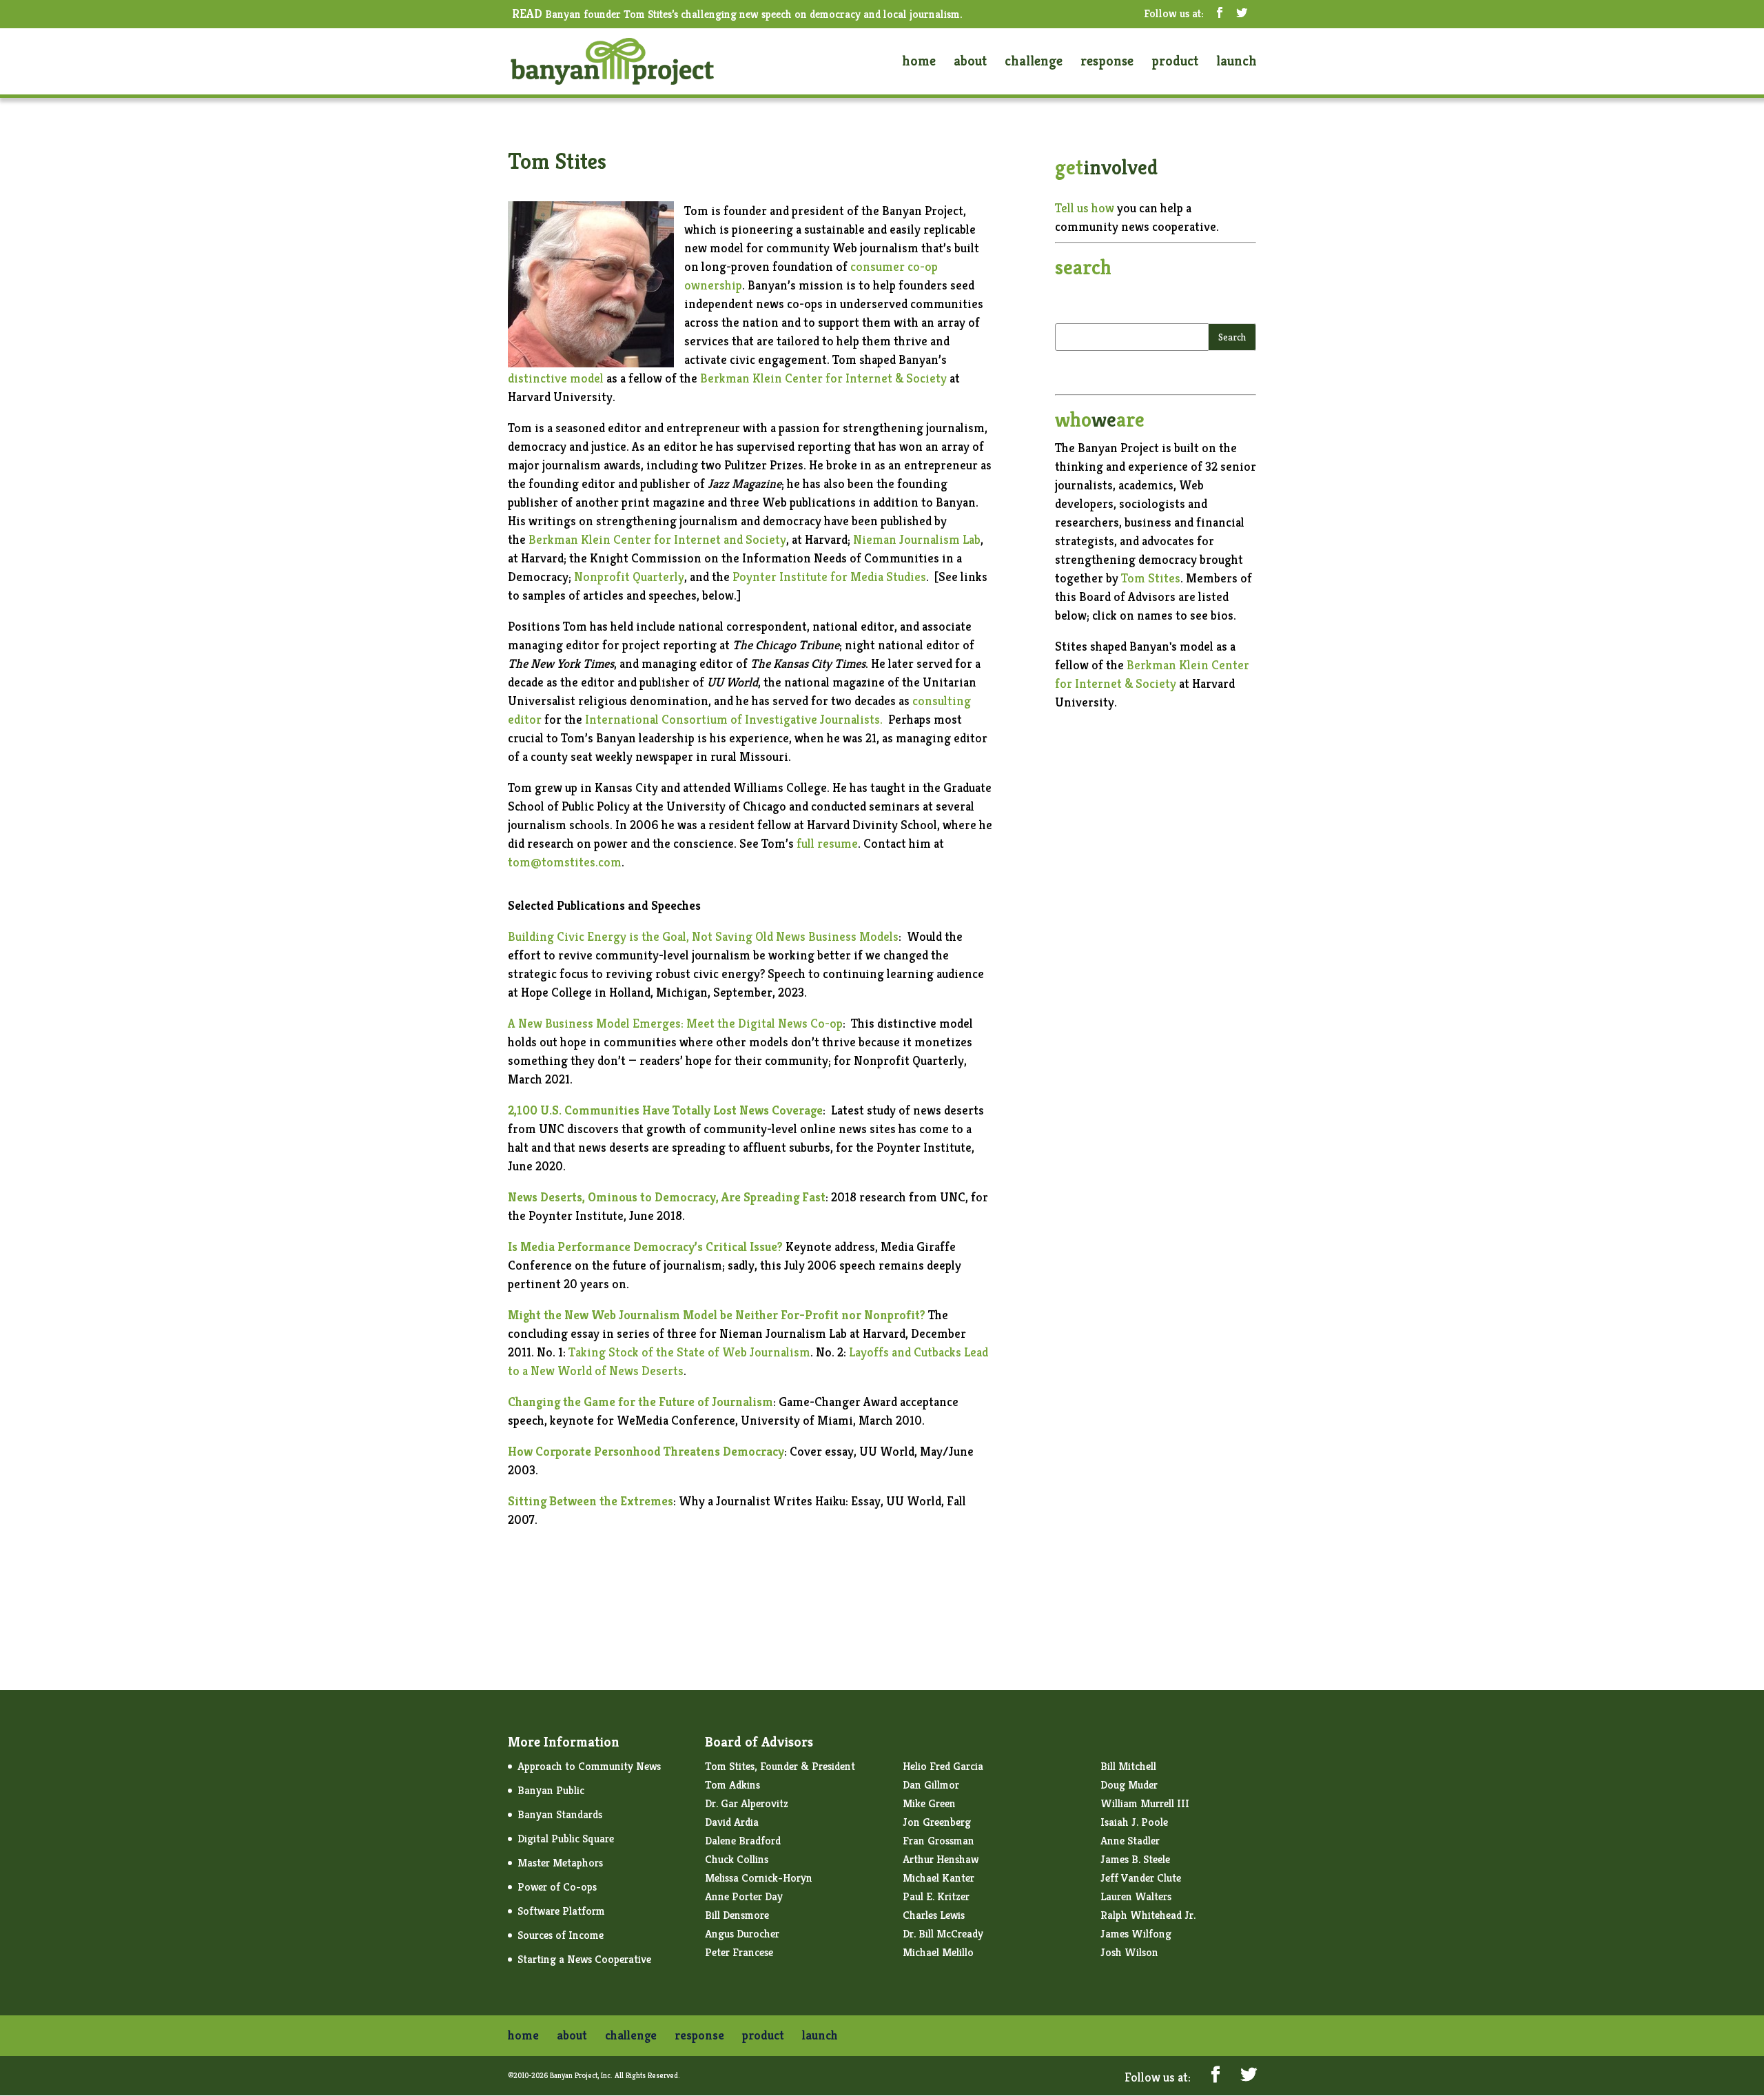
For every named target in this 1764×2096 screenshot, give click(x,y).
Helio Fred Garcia (943, 1766)
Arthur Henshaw (941, 1859)
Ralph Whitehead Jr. (1148, 1915)
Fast (814, 1197)
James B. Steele (1135, 1859)
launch (1237, 63)
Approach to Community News (589, 1766)
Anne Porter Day (744, 1896)
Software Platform (561, 1911)
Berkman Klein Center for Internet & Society (823, 378)
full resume (826, 843)
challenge (1034, 63)
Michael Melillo (938, 1952)
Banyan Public (551, 1790)
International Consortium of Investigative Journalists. (737, 719)
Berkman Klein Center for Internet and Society (657, 539)
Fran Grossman (939, 1841)
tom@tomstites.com (565, 862)
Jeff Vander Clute (1141, 1878)
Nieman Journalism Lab (917, 539)
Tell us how (1085, 208)
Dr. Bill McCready (943, 1934)
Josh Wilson (1129, 1952)
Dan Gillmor (931, 1785)
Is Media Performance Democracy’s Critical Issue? (645, 1247)
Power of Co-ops (557, 1887)
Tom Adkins (732, 1785)
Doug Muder (1129, 1785)
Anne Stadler (1130, 1841)
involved (1106, 167)
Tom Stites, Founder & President (780, 1766)
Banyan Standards (560, 1814)
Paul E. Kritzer (936, 1896)
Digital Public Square (566, 1839)
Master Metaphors (560, 1863)
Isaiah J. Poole (1134, 1822)
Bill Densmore (737, 1915)
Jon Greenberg (937, 1822)
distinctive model (556, 378)
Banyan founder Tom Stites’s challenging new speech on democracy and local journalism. (737, 15)
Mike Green (929, 1803)
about (970, 63)
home (919, 63)
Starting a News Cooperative (584, 1959)
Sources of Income (561, 1935)
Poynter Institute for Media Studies (829, 577)
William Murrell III (1145, 1803)
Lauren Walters (1136, 1896)
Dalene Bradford (743, 1841)
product (1175, 63)
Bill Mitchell (1128, 1766)
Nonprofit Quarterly (629, 577)
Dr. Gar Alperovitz (747, 1803)
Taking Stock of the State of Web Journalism (689, 1352)
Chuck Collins (737, 1859)
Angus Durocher (742, 1934)
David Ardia (732, 1822)
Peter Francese (739, 1952)
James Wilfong (1136, 1934)
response (1107, 63)
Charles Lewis (934, 1915)
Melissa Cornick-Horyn (759, 1878)
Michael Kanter (939, 1878)
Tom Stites (1151, 578)
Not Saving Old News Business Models (795, 936)
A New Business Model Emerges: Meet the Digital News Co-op (675, 1023)
